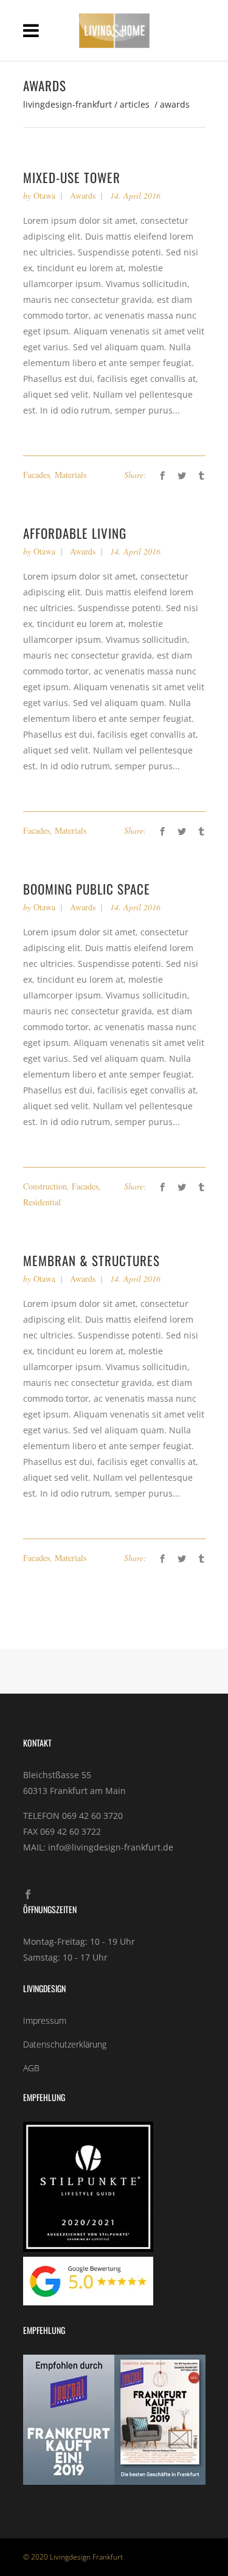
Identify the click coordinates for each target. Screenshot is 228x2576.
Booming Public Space (87, 889)
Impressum (45, 2020)
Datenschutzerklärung (65, 2044)
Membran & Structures (92, 1260)
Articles (135, 105)
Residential (42, 1202)
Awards (83, 196)
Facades (36, 475)
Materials (71, 475)
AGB (31, 2068)
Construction (45, 1186)
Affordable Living (75, 533)
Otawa (44, 196)
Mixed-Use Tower (72, 177)
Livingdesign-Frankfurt (67, 105)
